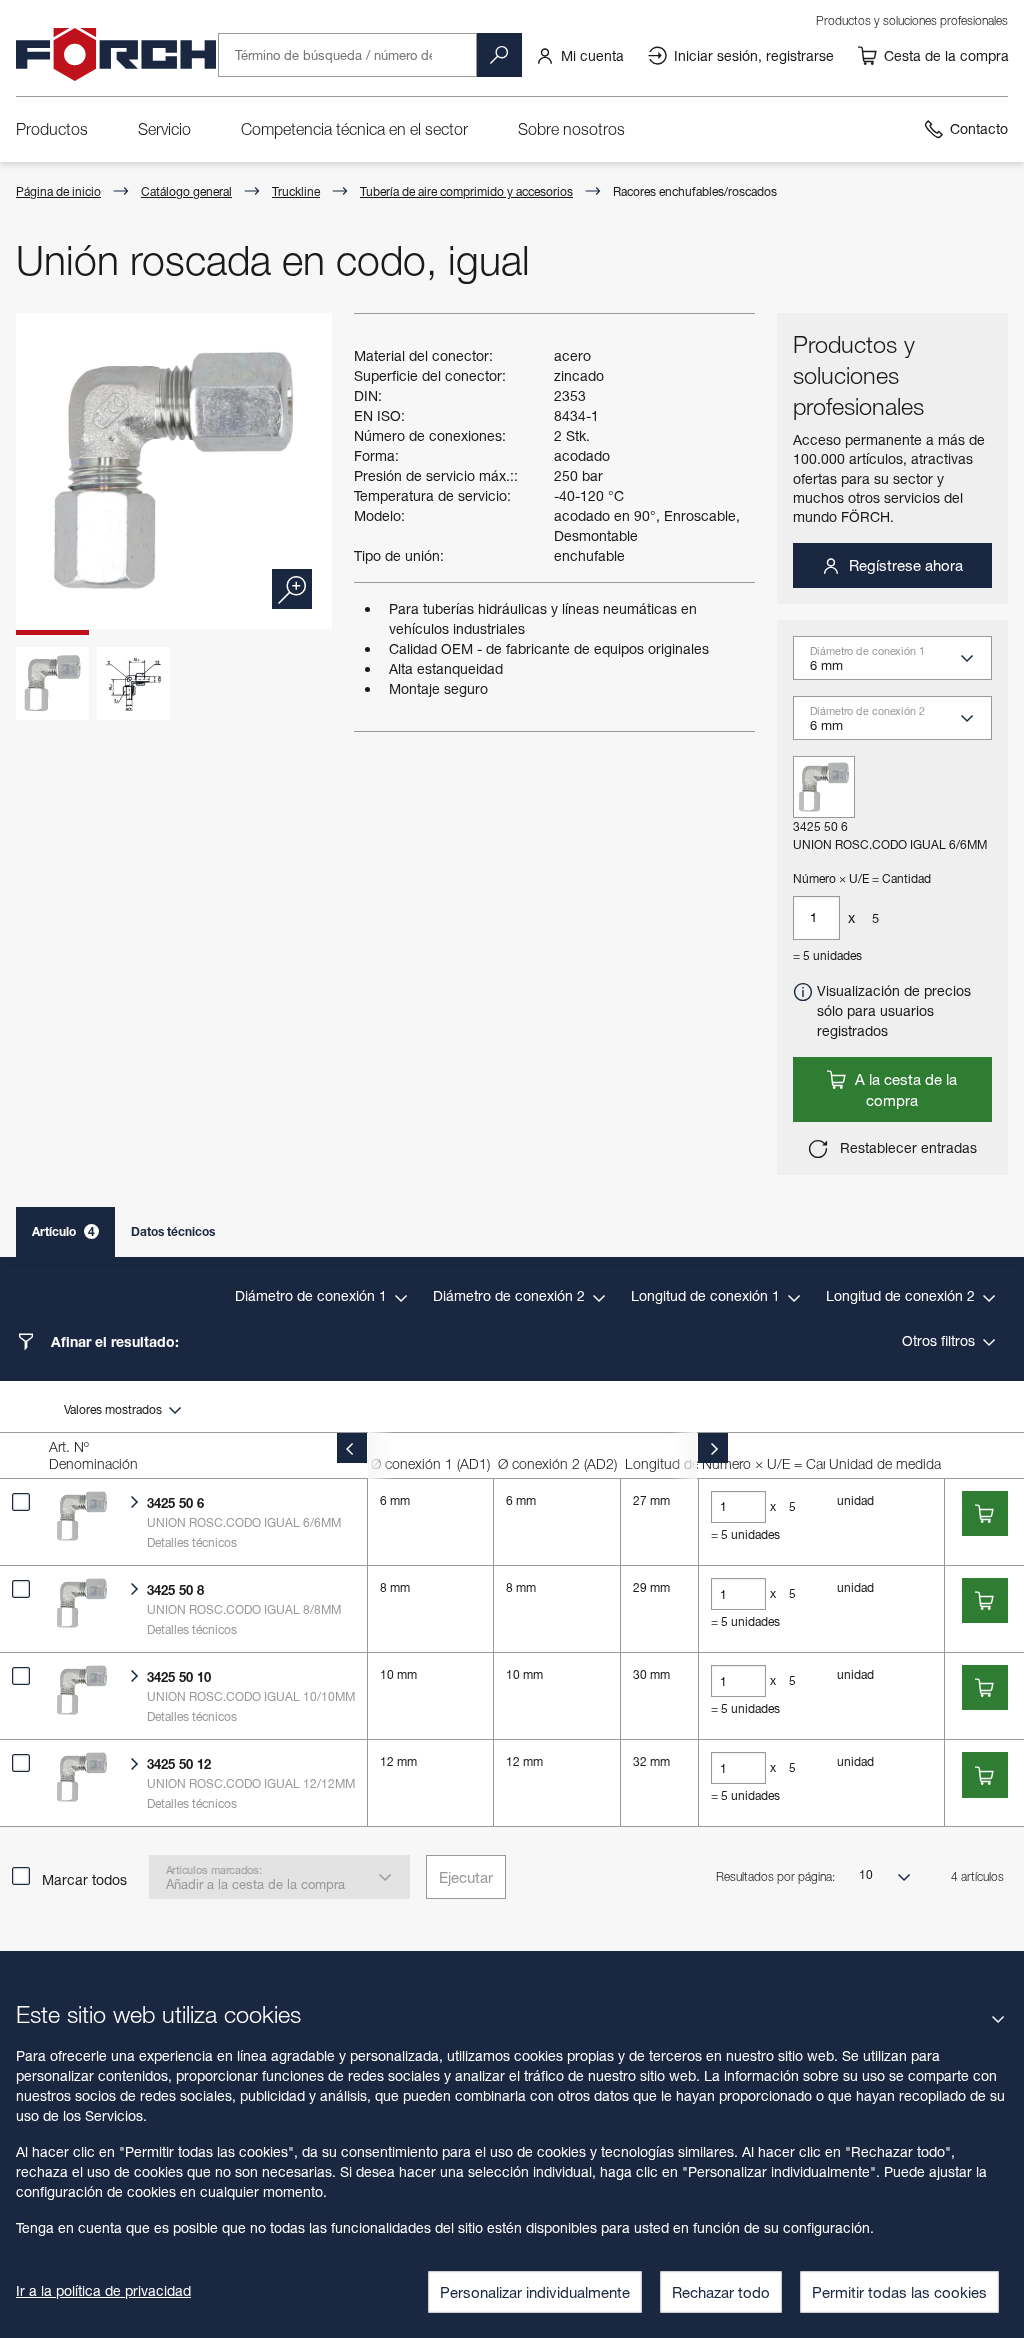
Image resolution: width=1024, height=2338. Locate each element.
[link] (579, 55)
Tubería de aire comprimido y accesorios (466, 191)
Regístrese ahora (904, 565)
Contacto (979, 128)
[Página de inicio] (116, 55)
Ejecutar (466, 1877)
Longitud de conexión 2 (902, 1295)
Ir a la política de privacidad (103, 2290)
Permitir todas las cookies (899, 2292)
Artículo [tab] (63, 1231)
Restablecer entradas (906, 1147)
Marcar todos (84, 1879)
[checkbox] (21, 1502)
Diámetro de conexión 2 (511, 1295)
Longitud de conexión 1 (707, 1295)
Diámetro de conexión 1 (313, 1295)
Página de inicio (58, 191)
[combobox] (901, 664)
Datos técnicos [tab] (173, 1231)
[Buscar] (499, 55)
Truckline (296, 191)
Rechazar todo (721, 2292)
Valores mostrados (114, 1409)
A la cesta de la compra (904, 1089)
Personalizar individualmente (535, 2292)
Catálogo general (186, 191)
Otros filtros (940, 1340)
